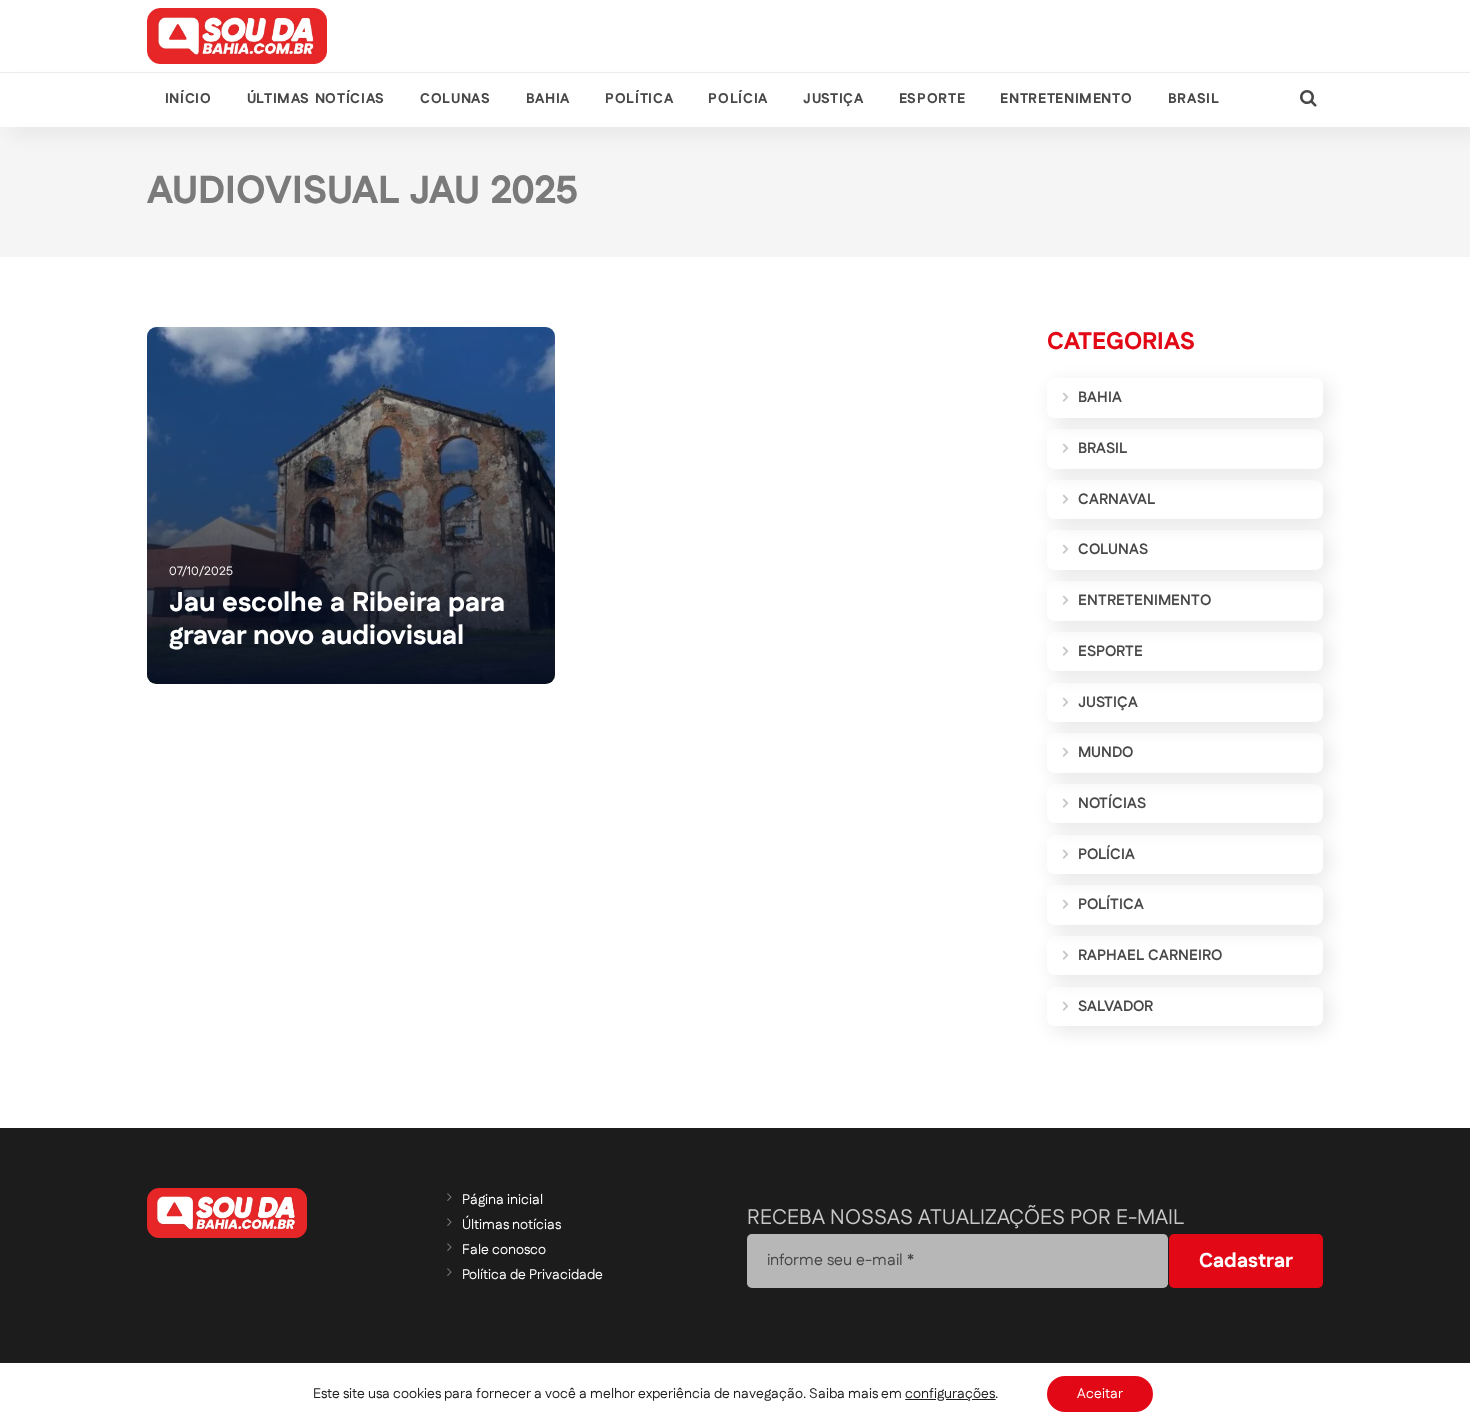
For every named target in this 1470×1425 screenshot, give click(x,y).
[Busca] (1308, 99)
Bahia (548, 99)
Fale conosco (504, 1250)
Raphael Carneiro (1150, 955)
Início (188, 99)
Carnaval (1116, 499)
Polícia (737, 99)
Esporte (932, 99)
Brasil (1194, 99)
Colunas (455, 99)
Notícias (1112, 803)
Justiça (833, 99)
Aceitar (1100, 1394)
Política (639, 99)
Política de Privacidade (532, 1275)
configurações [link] (950, 1394)
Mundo (1105, 752)
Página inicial (502, 1200)
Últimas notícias (316, 99)
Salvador (1115, 1006)
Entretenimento (1066, 99)
